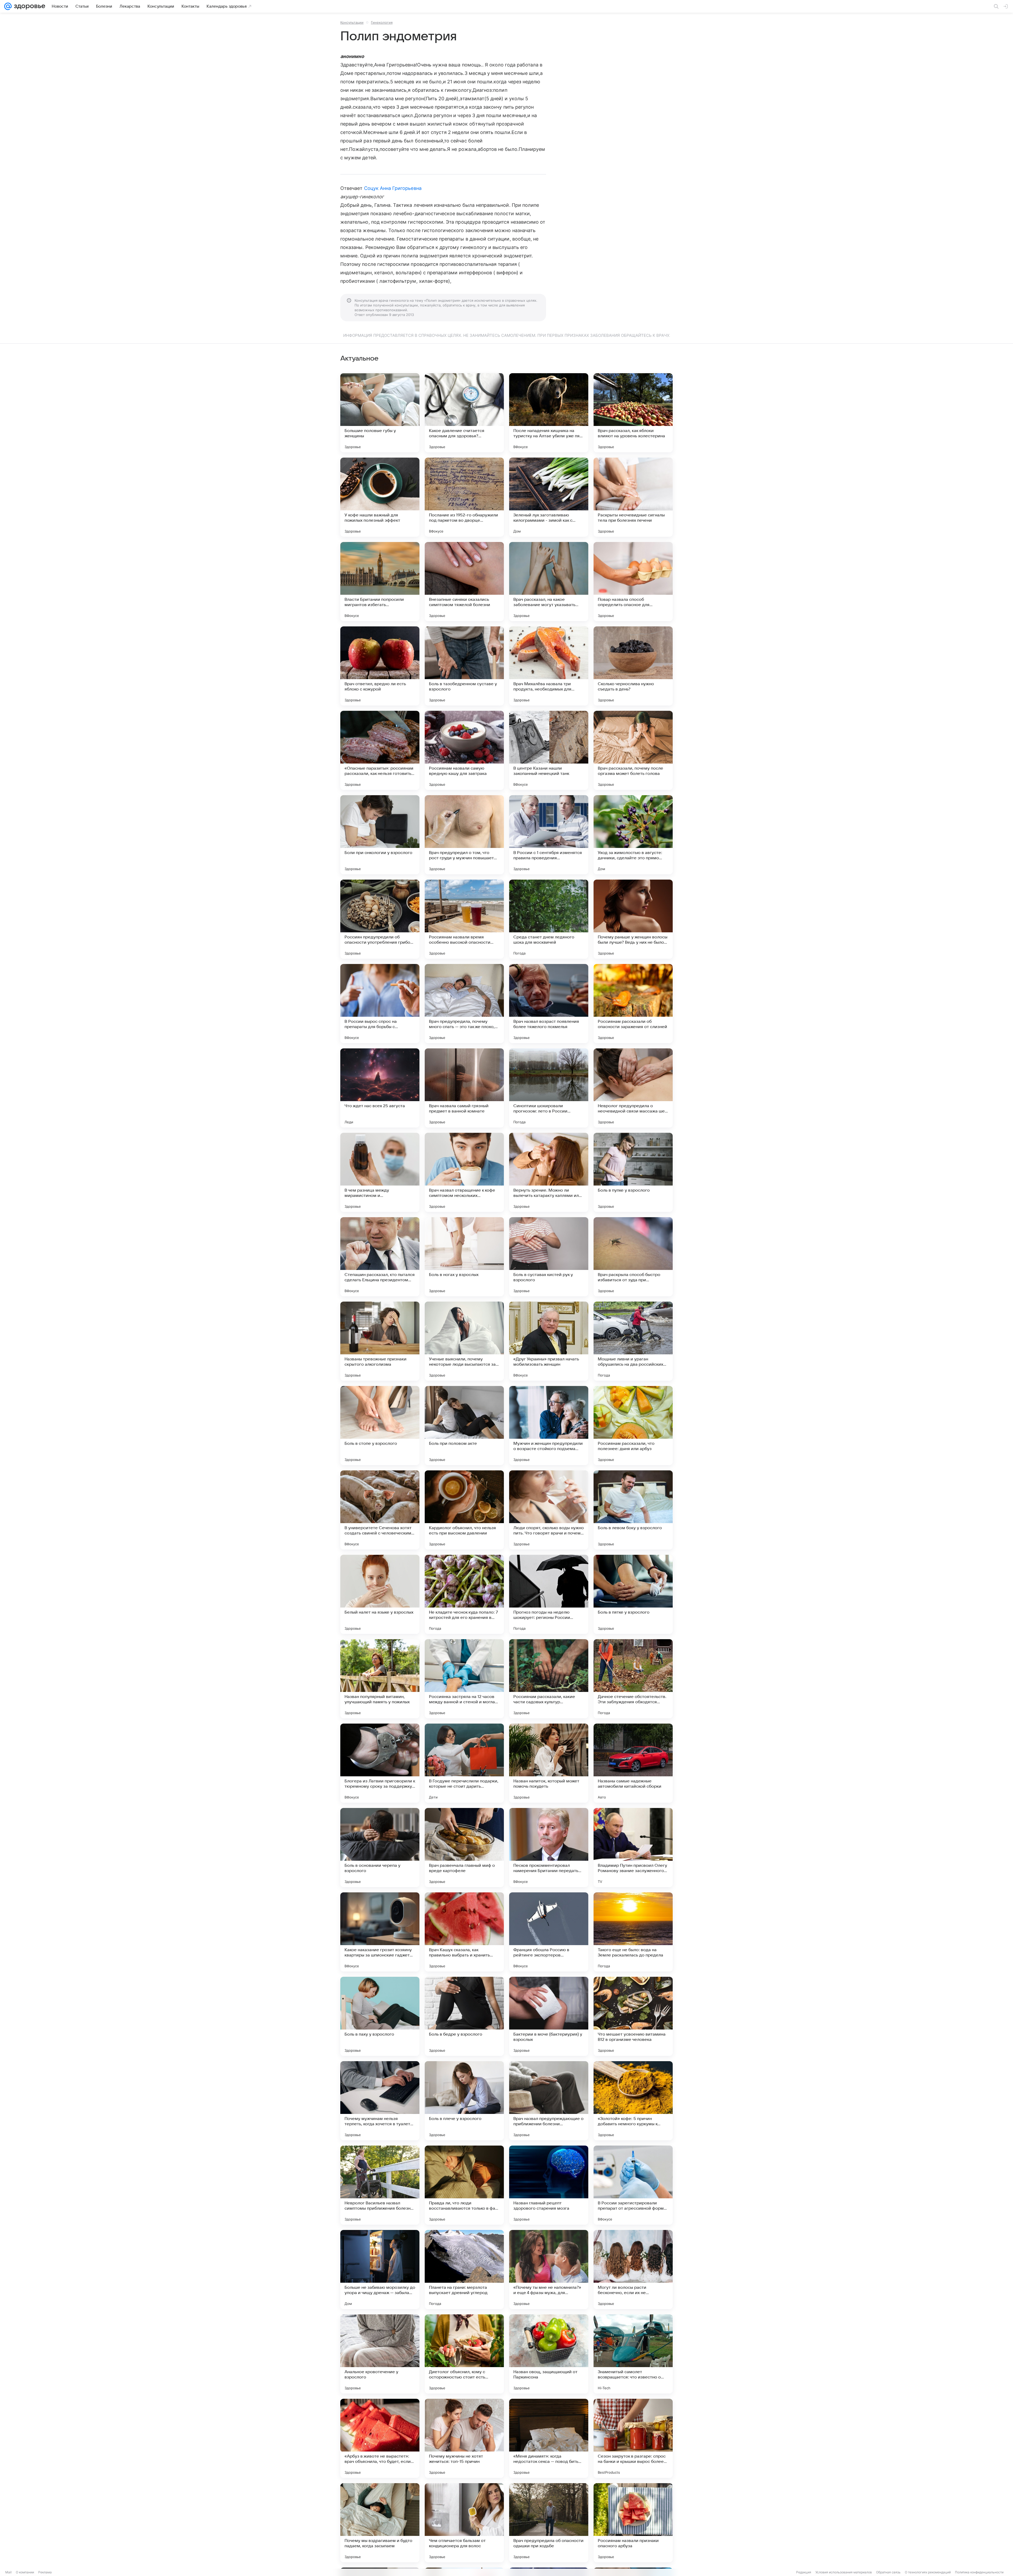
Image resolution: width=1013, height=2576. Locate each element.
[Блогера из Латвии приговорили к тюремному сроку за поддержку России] (380, 1763)
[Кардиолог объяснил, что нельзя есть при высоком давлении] (464, 1510)
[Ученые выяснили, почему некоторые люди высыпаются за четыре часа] (464, 1341)
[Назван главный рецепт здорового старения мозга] (549, 2185)
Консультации (352, 22)
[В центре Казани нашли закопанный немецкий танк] (549, 750)
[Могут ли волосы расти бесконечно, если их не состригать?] (633, 2270)
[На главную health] (28, 6)
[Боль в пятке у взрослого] (633, 1594)
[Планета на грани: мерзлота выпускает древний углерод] (464, 2270)
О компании (25, 2572)
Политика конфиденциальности (979, 2572)
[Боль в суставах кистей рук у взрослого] (549, 1257)
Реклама (45, 2572)
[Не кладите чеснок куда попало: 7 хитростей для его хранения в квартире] (464, 1594)
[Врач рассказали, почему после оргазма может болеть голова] (633, 750)
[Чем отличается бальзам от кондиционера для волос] (464, 2523)
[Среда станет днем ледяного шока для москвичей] (549, 919)
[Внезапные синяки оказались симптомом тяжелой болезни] (464, 582)
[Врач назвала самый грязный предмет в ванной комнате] (464, 1088)
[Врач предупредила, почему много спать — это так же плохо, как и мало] (464, 1004)
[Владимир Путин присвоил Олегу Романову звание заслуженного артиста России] (633, 1848)
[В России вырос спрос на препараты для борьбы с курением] (380, 1004)
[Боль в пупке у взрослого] (633, 1172)
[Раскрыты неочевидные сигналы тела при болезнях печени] (633, 497)
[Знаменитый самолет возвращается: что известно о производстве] (633, 2354)
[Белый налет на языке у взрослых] (380, 1594)
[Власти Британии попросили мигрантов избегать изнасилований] (380, 582)
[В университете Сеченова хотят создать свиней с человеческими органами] (380, 1510)
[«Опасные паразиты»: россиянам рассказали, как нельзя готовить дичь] (380, 750)
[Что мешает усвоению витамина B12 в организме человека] (633, 2016)
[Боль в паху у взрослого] (380, 2016)
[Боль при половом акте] (464, 1426)
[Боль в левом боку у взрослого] (633, 1510)
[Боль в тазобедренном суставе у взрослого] (464, 666)
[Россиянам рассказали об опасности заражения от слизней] (633, 1004)
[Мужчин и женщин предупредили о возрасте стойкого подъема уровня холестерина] (549, 1426)
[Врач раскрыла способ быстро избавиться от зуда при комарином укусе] (633, 1257)
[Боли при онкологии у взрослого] (380, 835)
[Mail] (8, 6)
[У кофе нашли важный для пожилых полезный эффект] (380, 497)
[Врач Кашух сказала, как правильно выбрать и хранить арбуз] (464, 1932)
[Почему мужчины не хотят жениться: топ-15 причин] (464, 2438)
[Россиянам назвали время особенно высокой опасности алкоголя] (464, 919)
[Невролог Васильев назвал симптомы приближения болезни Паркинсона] (380, 2185)
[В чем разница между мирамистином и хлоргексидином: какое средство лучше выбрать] (380, 1172)
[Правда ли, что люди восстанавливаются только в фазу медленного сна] (464, 2185)
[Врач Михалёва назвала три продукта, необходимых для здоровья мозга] (549, 666)
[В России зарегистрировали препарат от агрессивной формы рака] (633, 2185)
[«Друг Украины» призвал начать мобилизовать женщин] (549, 1341)
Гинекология (382, 22)
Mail (8, 2572)
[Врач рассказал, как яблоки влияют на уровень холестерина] (633, 413)
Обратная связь (888, 2572)
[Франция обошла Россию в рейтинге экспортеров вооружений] (549, 1932)
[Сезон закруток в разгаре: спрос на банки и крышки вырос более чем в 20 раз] (633, 2438)
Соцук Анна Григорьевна (393, 188)
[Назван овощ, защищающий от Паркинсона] (549, 2354)
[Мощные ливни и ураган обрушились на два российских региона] (633, 1341)
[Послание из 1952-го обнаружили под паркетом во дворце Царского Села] (464, 497)
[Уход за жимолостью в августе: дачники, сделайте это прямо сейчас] (633, 835)
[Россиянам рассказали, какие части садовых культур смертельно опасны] (549, 1679)
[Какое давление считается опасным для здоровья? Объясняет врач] (464, 413)
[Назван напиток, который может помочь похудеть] (549, 1763)
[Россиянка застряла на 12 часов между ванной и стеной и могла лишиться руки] (464, 1679)
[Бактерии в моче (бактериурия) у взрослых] (549, 2016)
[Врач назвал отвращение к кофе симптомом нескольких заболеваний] (464, 1172)
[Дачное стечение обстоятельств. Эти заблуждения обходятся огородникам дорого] (633, 1679)
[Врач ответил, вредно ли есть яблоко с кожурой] (380, 666)
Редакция (804, 2572)
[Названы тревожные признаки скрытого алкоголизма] (380, 1341)
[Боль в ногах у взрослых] (464, 1257)
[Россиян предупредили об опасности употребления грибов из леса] (380, 919)
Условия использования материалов (844, 2572)
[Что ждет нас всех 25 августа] (380, 1088)
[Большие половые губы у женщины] (380, 413)
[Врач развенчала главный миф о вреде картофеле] (464, 1848)
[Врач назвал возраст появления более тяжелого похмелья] (549, 1004)
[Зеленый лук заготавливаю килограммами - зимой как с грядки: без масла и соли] (549, 497)
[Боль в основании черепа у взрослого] (380, 1848)
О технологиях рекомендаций (928, 2572)
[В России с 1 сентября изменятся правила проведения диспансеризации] (549, 835)
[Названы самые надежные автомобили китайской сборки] (633, 1763)
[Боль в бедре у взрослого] (464, 2016)
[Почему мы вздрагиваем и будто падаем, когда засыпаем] (380, 2523)
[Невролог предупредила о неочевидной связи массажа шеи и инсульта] (633, 1088)
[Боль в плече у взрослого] (464, 2101)
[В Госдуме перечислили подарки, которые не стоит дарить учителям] (464, 1763)
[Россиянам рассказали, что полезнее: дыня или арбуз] (633, 1426)
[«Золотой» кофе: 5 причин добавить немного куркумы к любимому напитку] (633, 2101)
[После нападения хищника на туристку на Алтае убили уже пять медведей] (549, 413)
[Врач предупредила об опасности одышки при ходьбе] (549, 2523)
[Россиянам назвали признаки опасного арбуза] (633, 2523)
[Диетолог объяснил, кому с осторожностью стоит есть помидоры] (464, 2354)
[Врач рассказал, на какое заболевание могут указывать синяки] (549, 582)
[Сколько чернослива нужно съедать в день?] (633, 666)
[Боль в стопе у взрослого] (380, 1426)
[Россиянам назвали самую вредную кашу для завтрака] (464, 750)
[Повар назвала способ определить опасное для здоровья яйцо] (633, 582)
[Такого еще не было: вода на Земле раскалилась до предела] (633, 1932)
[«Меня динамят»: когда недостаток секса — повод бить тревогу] (549, 2438)
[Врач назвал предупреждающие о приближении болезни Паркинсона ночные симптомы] (549, 2101)
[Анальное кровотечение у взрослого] (380, 2354)
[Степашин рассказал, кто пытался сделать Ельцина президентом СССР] (380, 1257)
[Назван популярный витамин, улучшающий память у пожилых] (380, 1679)
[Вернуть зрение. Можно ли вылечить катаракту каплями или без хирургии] (549, 1172)
